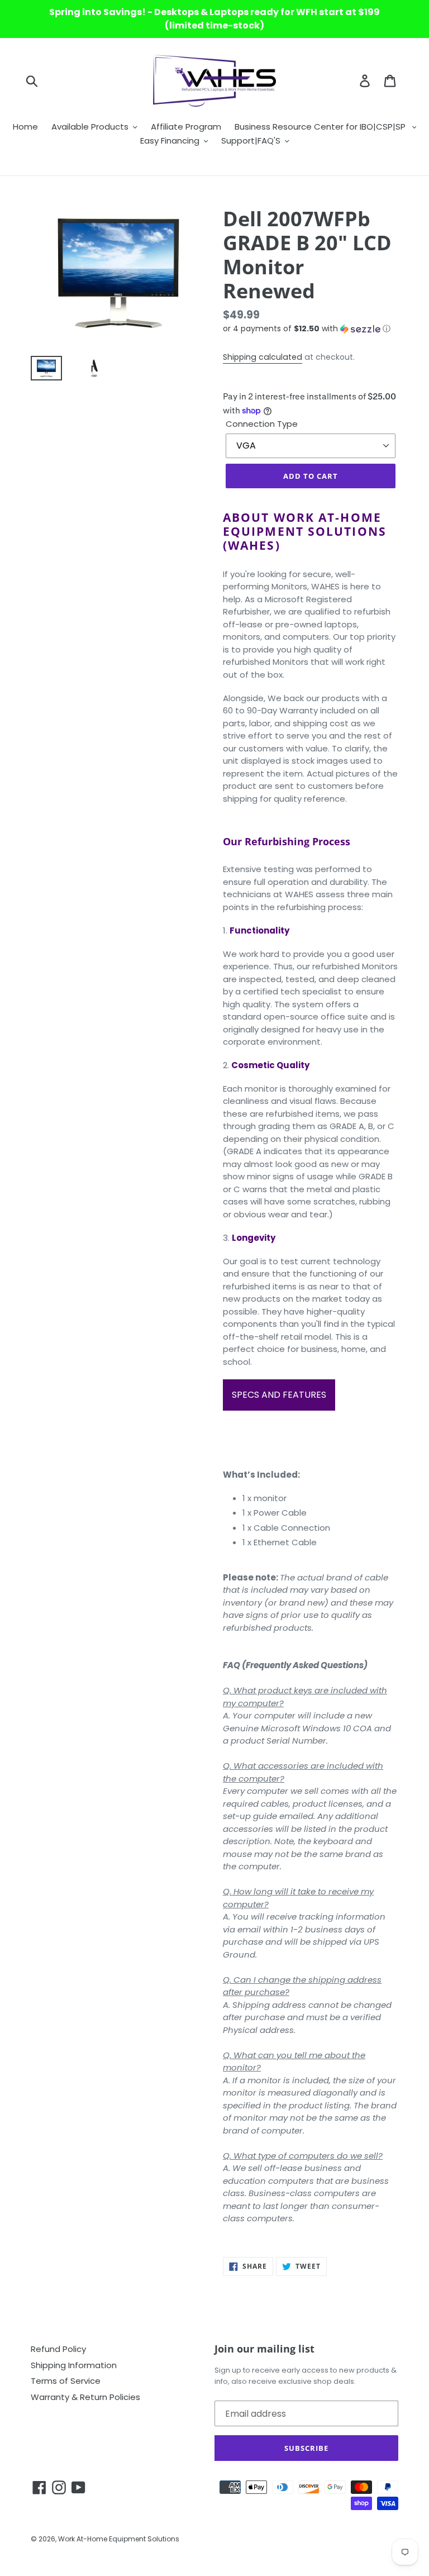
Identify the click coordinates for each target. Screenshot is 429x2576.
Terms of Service (66, 2381)
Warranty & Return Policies (85, 2397)
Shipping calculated (263, 357)
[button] (311, 329)
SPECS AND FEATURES (279, 1395)
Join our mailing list (264, 2349)
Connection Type (262, 424)
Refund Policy (58, 2349)
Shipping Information (74, 2365)
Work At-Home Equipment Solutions (119, 2539)
